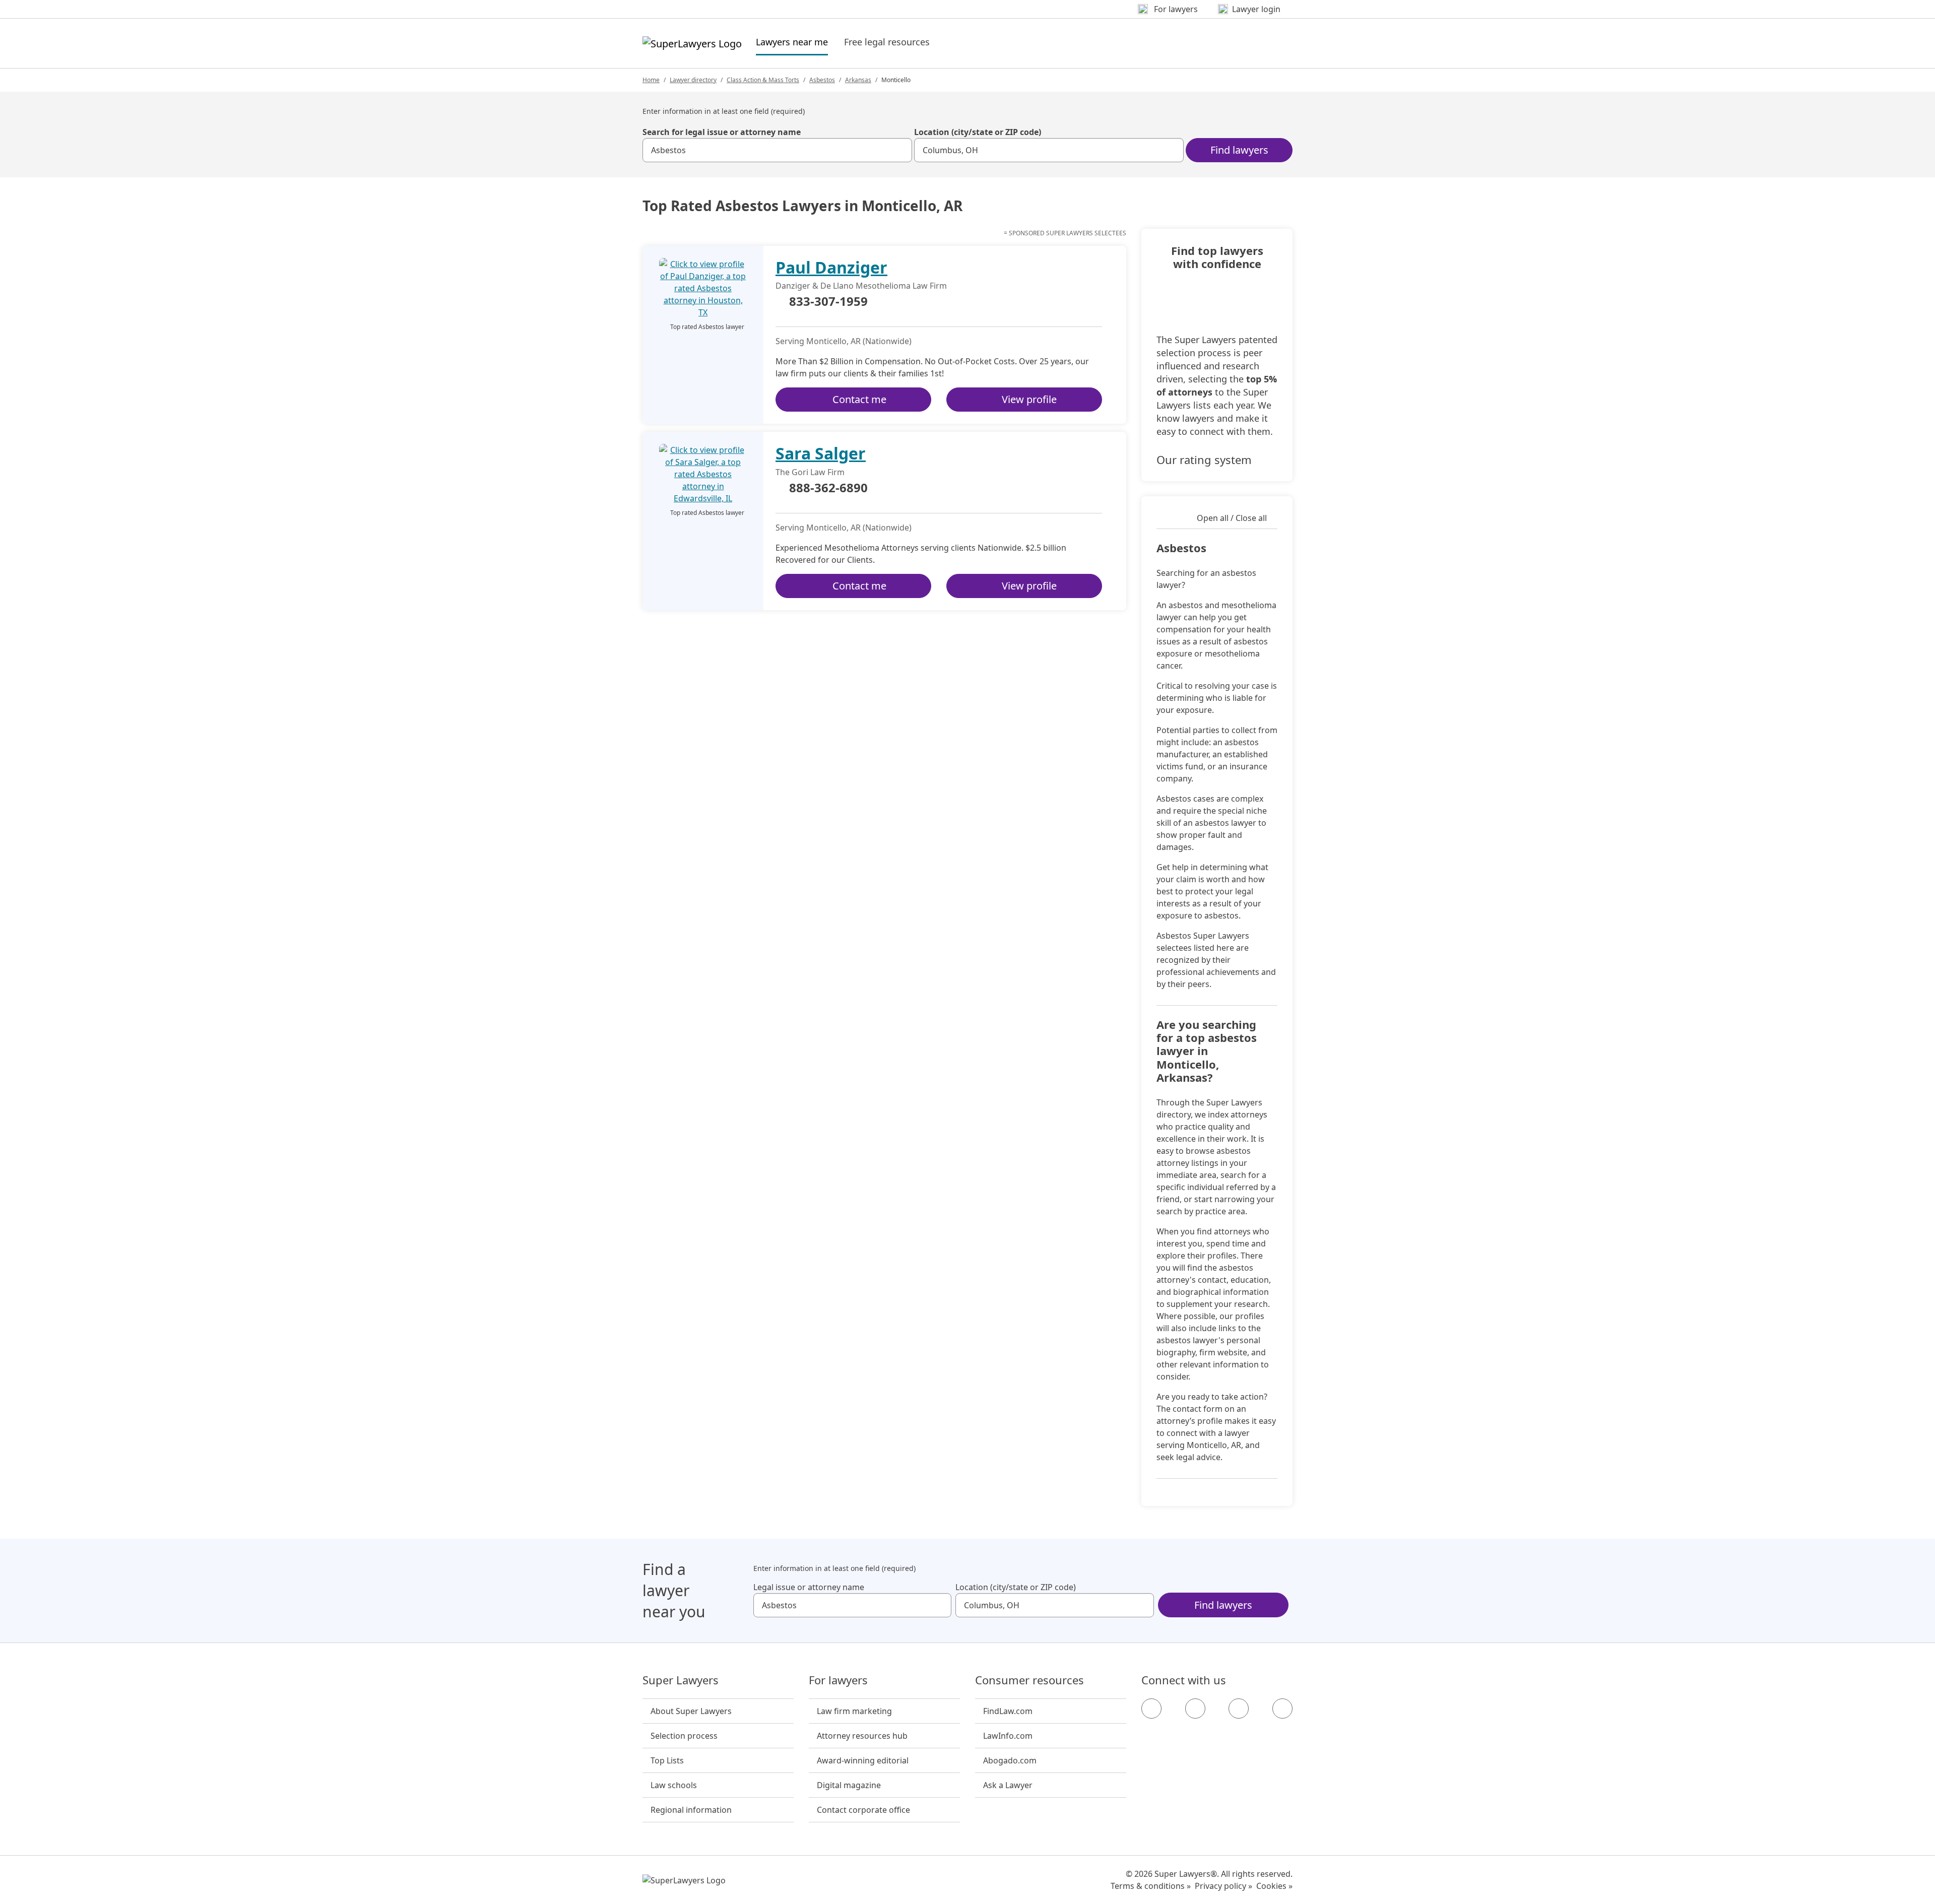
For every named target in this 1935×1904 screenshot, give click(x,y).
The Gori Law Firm (810, 472)
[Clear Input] (900, 150)
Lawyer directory (693, 80)
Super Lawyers (681, 1680)
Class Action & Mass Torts (763, 80)
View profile (1029, 399)
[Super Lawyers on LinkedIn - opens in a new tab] (1282, 1709)
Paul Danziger (831, 267)
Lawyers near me (792, 42)
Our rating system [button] (1204, 459)
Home (651, 80)
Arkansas (858, 80)
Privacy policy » (1223, 1886)
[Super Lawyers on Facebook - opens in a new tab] (1151, 1709)
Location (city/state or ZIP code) (978, 132)
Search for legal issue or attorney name (722, 132)
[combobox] (777, 150)
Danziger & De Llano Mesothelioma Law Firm (861, 286)
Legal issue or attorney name (809, 1587)
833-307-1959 (828, 302)
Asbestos (822, 80)
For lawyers (838, 1680)
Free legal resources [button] (887, 42)
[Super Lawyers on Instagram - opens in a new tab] (1195, 1709)
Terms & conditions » (1151, 1886)
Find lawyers (1239, 150)
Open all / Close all (1232, 518)
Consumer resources (1029, 1680)
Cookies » (1274, 1886)
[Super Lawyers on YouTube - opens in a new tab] (1239, 1709)
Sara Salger (821, 453)
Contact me (859, 399)
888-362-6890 (828, 488)
